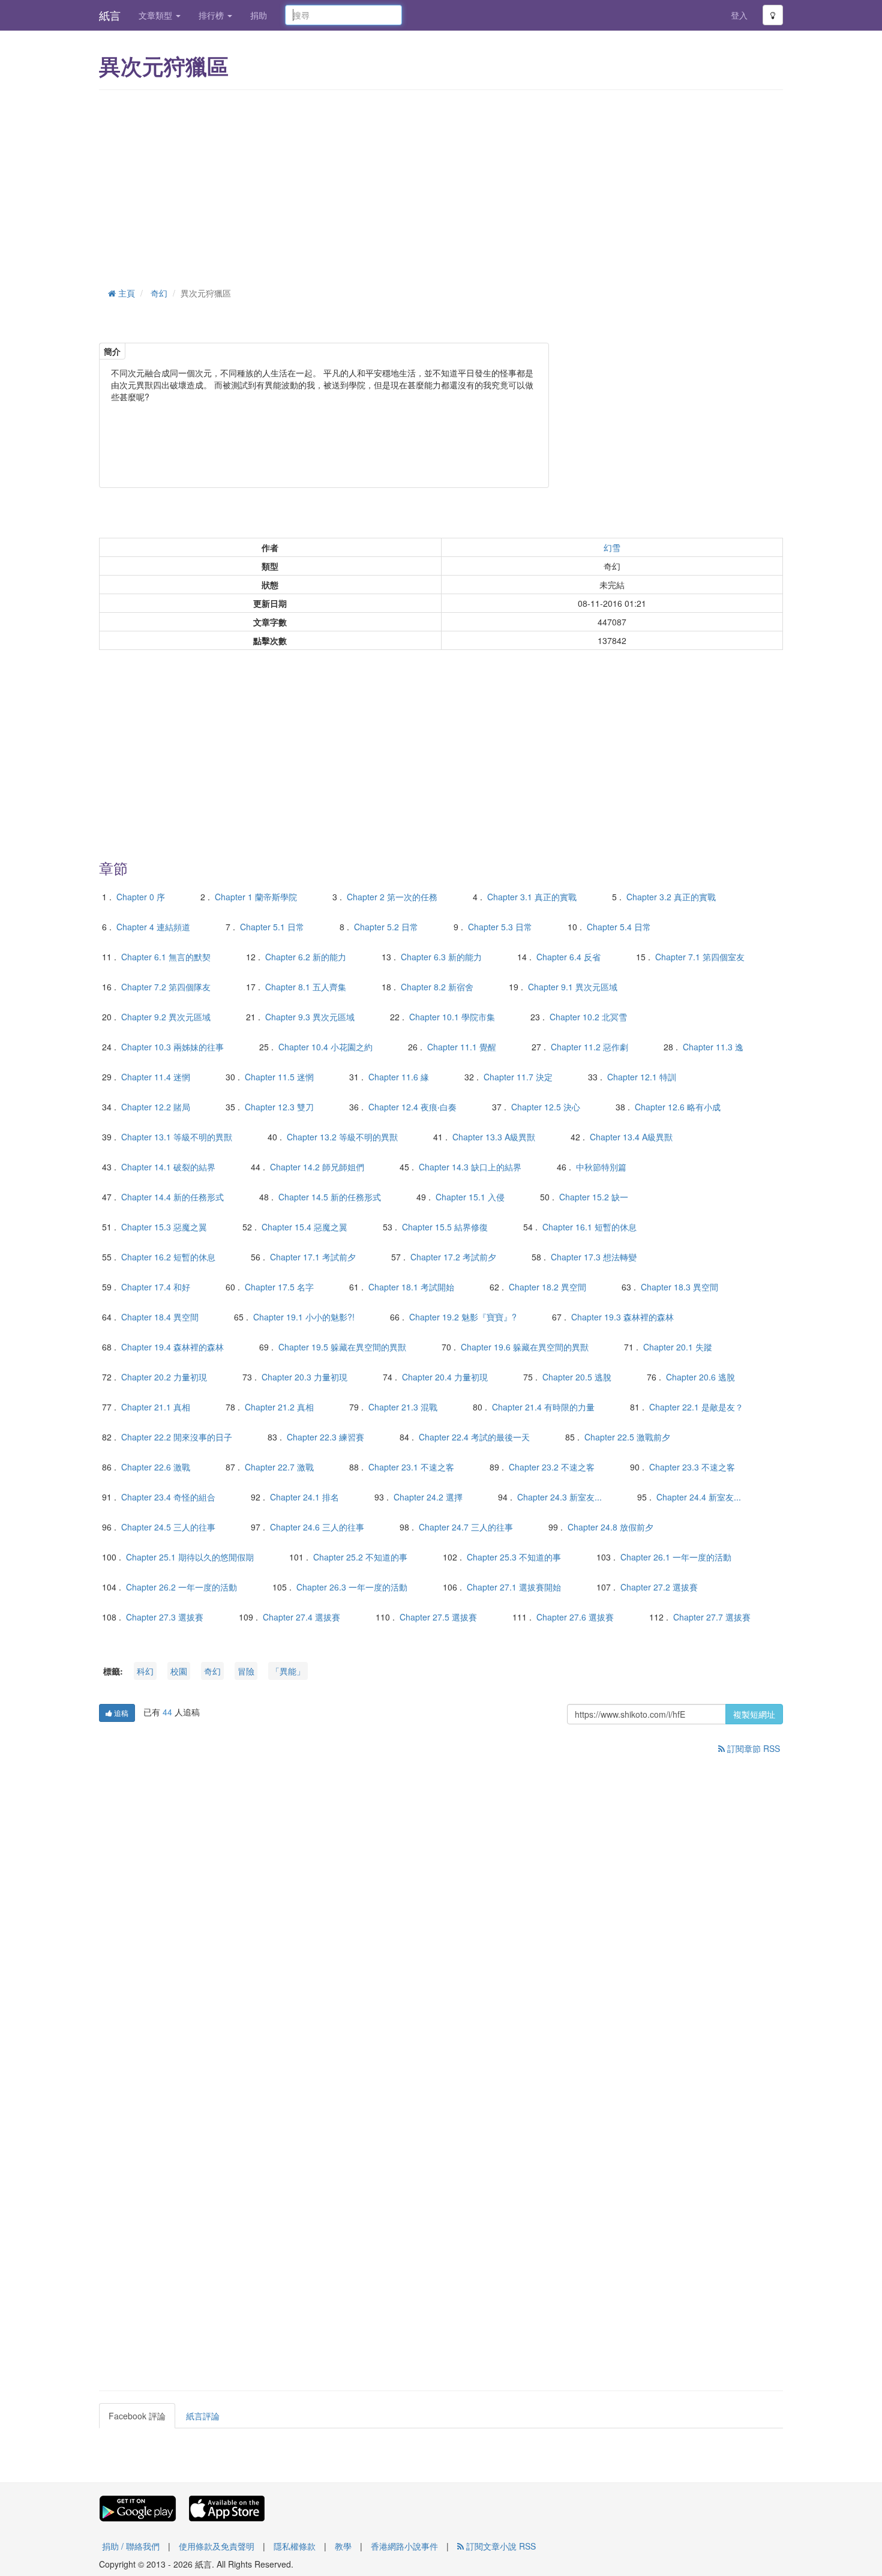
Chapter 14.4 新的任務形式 (172, 1197)
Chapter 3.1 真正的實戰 (532, 897)
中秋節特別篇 (601, 1167)
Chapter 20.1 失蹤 (678, 1347)
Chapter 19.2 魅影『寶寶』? (463, 1317)
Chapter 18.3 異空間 (679, 1287)
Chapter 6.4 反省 (568, 957)
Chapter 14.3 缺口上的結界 (470, 1167)
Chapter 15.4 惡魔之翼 (304, 1227)
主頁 (125, 293)
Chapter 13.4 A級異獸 (631, 1137)
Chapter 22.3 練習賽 (325, 1437)
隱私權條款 (295, 2546)
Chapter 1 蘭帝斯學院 (256, 897)
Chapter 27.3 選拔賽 (165, 1617)
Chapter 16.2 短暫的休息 (168, 1257)
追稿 (120, 1713)
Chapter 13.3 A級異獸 (494, 1137)
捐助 (259, 15)
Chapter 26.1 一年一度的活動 (676, 1557)
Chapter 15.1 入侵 (470, 1197)
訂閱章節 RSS (752, 1748)
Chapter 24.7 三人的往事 (466, 1527)
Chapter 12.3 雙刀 (279, 1107)
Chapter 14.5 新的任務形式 (330, 1197)
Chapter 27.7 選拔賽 (712, 1617)
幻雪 (612, 547)
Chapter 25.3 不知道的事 (514, 1557)
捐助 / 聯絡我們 (131, 2546)
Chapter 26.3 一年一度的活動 (352, 1587)
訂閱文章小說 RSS (500, 2546)
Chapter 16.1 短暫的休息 (589, 1227)
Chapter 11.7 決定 (518, 1077)
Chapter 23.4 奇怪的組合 (168, 1497)
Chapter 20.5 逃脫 (577, 1377)
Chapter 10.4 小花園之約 (325, 1047)
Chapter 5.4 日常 (619, 927)
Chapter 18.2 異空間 (547, 1287)
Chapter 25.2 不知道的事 (360, 1557)
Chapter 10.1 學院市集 (452, 1017)
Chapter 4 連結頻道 (153, 927)
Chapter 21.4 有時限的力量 (543, 1407)
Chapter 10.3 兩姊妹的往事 (172, 1047)
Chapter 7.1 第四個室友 (700, 957)
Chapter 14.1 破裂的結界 (168, 1167)
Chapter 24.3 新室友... (559, 1497)
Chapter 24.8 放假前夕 (610, 1527)
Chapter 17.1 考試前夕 (313, 1257)
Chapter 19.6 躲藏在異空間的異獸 (525, 1347)
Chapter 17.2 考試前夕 (453, 1257)
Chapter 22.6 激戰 (156, 1467)
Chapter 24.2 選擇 (428, 1497)
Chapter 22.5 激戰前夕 (627, 1437)
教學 (343, 2546)
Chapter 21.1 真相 (156, 1407)
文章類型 (157, 15)
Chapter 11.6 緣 (399, 1077)
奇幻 (159, 293)
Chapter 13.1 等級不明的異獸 (177, 1137)
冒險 (246, 1671)
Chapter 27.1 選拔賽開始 (514, 1587)
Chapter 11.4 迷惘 (156, 1077)
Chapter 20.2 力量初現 (164, 1377)
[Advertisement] (441, 186)
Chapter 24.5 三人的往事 (168, 1527)
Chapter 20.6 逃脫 (700, 1377)
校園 (179, 1671)
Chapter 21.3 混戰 (403, 1407)
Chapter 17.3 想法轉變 (594, 1257)
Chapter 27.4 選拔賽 (301, 1617)
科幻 (145, 1671)
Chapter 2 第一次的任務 (392, 897)
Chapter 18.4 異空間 (160, 1317)
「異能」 (288, 1671)
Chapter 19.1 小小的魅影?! (304, 1317)
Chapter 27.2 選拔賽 (659, 1587)
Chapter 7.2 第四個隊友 (166, 987)
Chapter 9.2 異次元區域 (166, 1017)
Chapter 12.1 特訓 (642, 1077)
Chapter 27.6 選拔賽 (575, 1617)
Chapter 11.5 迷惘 (279, 1077)
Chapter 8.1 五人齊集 (306, 987)
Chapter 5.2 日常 (386, 927)
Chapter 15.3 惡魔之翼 (164, 1227)
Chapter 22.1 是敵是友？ (696, 1407)
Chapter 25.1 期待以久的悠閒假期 (190, 1557)
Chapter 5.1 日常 (272, 927)
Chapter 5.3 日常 (500, 927)
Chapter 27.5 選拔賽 (438, 1617)
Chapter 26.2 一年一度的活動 (181, 1587)
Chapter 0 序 (141, 897)
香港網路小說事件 (404, 2546)
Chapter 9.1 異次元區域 (573, 987)
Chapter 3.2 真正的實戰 (671, 897)
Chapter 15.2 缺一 (594, 1197)
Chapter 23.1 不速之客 (411, 1467)
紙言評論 (203, 2416)
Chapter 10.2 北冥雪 (588, 1017)
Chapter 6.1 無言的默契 (166, 957)
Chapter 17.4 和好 (156, 1287)
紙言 (110, 15)
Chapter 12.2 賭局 (156, 1107)
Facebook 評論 (137, 2416)
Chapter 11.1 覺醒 (462, 1047)
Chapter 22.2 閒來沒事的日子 (177, 1437)
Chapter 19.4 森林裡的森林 (172, 1347)
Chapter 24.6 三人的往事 (317, 1527)
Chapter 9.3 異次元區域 (310, 1017)
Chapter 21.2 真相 (279, 1407)
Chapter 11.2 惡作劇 (589, 1047)
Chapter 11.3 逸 (713, 1047)
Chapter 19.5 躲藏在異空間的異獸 (342, 1347)
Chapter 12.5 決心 (546, 1107)
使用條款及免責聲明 (217, 2546)
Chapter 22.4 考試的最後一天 (474, 1437)
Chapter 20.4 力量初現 (445, 1377)
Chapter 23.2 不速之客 (552, 1467)
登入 (739, 15)
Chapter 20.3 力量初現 (304, 1377)
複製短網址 (754, 1714)
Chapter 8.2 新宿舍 (437, 987)
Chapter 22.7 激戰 (279, 1467)
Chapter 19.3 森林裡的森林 (622, 1317)
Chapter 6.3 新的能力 (441, 957)
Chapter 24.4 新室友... (699, 1497)
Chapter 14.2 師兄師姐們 (317, 1167)
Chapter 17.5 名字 (279, 1287)
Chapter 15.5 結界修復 (445, 1227)
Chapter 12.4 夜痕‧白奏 (412, 1107)
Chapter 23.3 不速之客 (692, 1467)
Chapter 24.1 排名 (304, 1497)
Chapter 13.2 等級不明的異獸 (342, 1137)
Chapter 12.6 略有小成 (678, 1107)
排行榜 (212, 15)
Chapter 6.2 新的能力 (306, 957)
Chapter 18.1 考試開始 (411, 1287)
